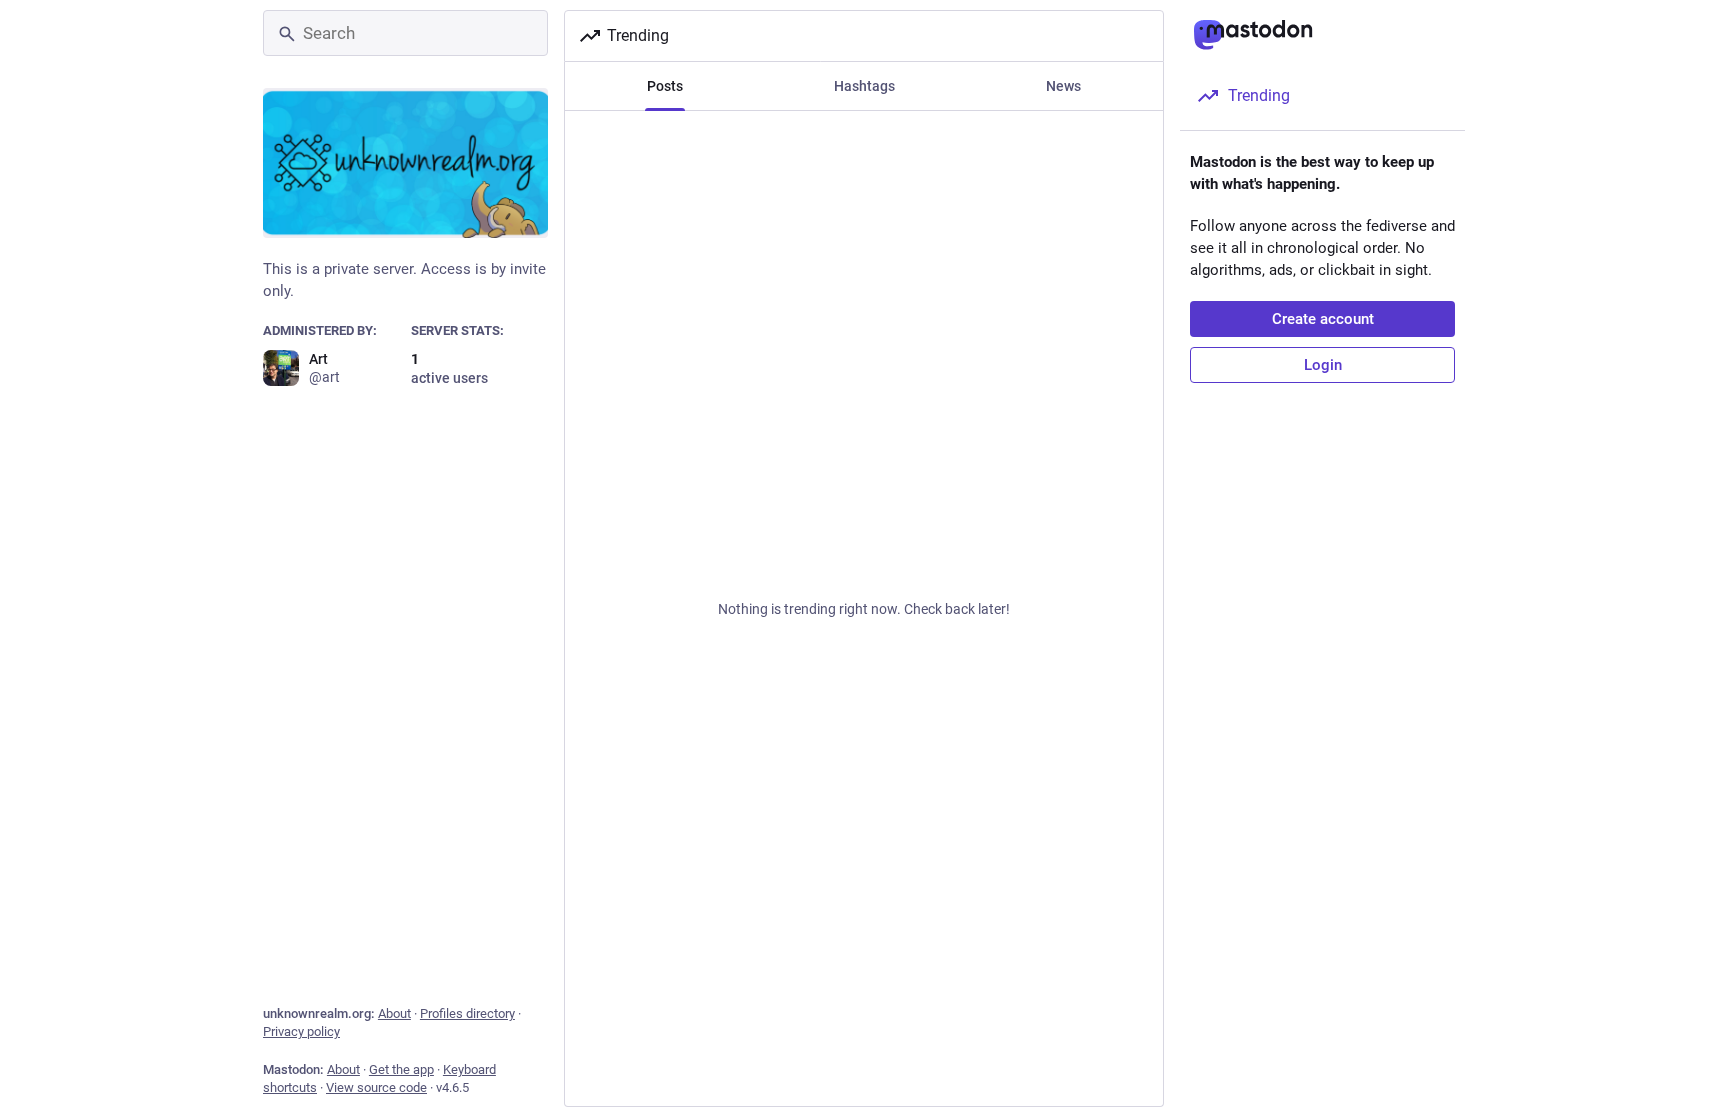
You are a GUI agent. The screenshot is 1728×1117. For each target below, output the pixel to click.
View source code (376, 1087)
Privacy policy (301, 1031)
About (394, 1013)
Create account (1323, 319)
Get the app (401, 1069)
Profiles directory (467, 1013)
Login (1323, 365)
